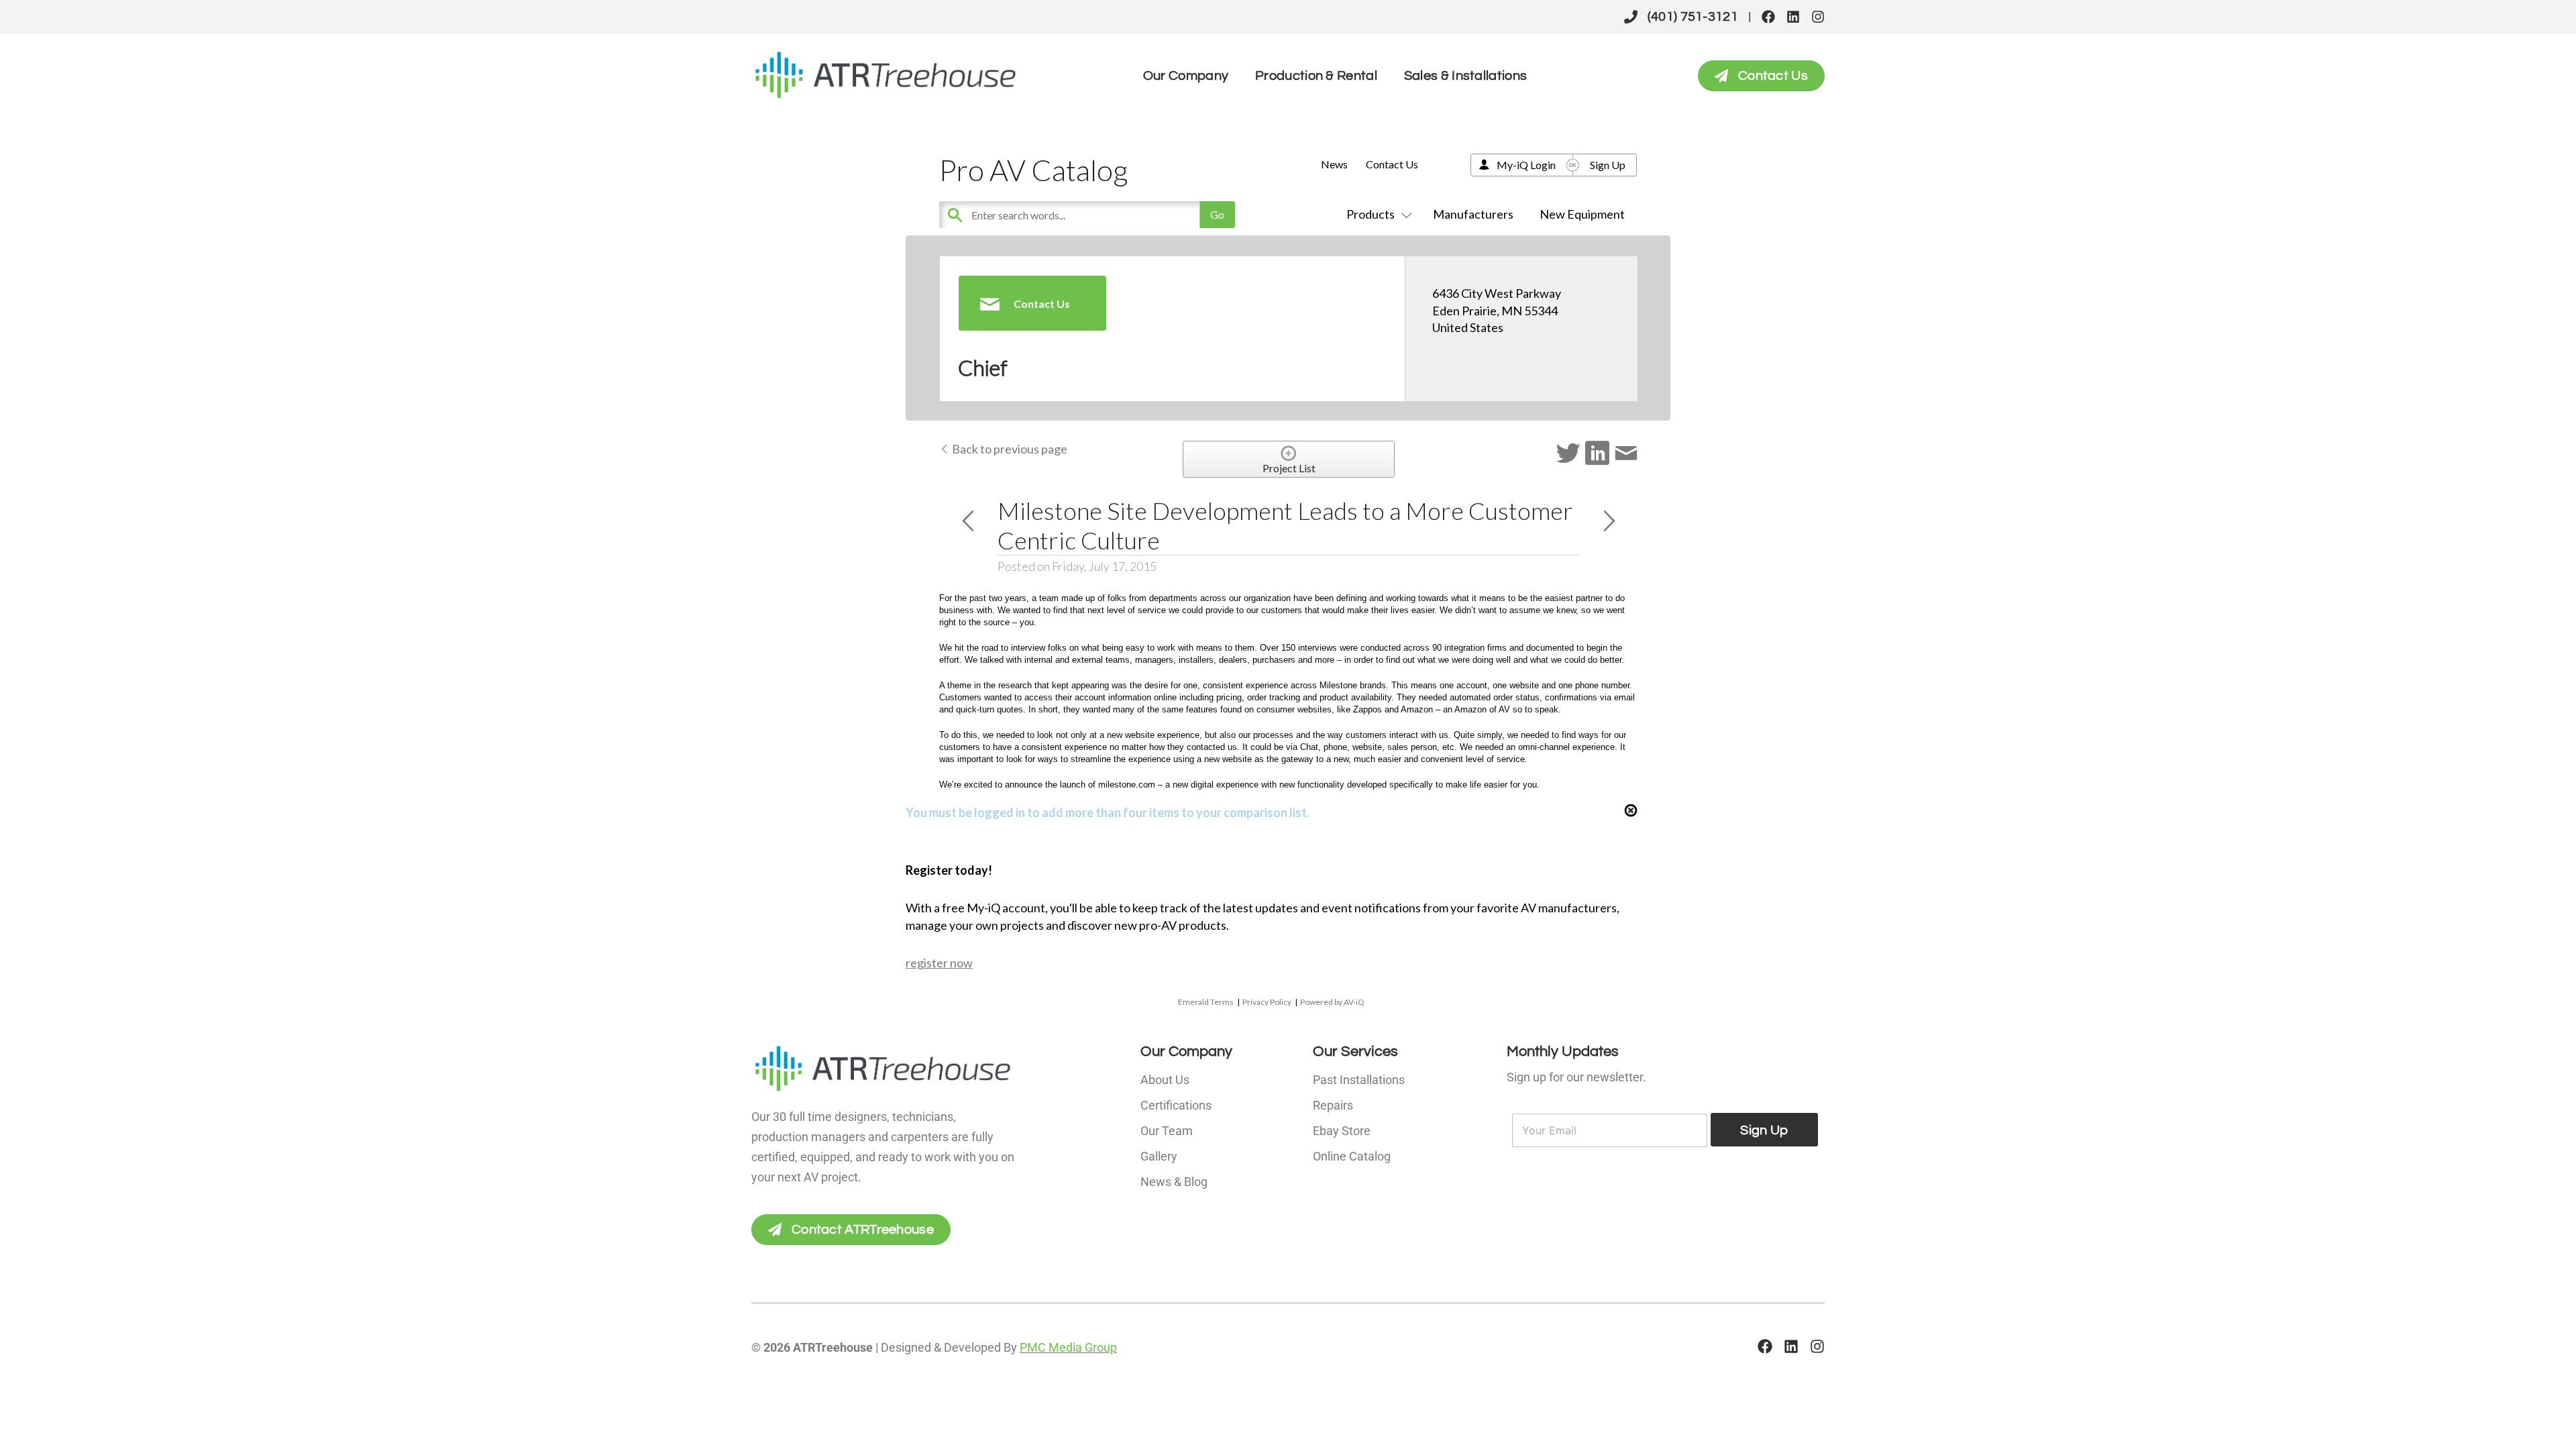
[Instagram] (1818, 17)
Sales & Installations (1465, 76)
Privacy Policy (1267, 1002)
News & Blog (1174, 1182)
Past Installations (1359, 1080)
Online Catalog (1352, 1156)
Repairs (1333, 1105)
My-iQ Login (1526, 165)
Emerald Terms (1206, 1002)
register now (939, 963)
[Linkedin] (1793, 17)
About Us (1165, 1080)
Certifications (1176, 1105)
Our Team (1167, 1131)
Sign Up (1608, 165)
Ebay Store (1342, 1131)
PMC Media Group (1068, 1347)
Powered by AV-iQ (1332, 1002)
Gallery (1159, 1156)
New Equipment (1582, 214)
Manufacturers (1473, 214)
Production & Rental (1316, 76)
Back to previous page (1009, 449)
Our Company (1186, 76)
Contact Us (1392, 164)
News (1334, 164)
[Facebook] (1768, 17)
